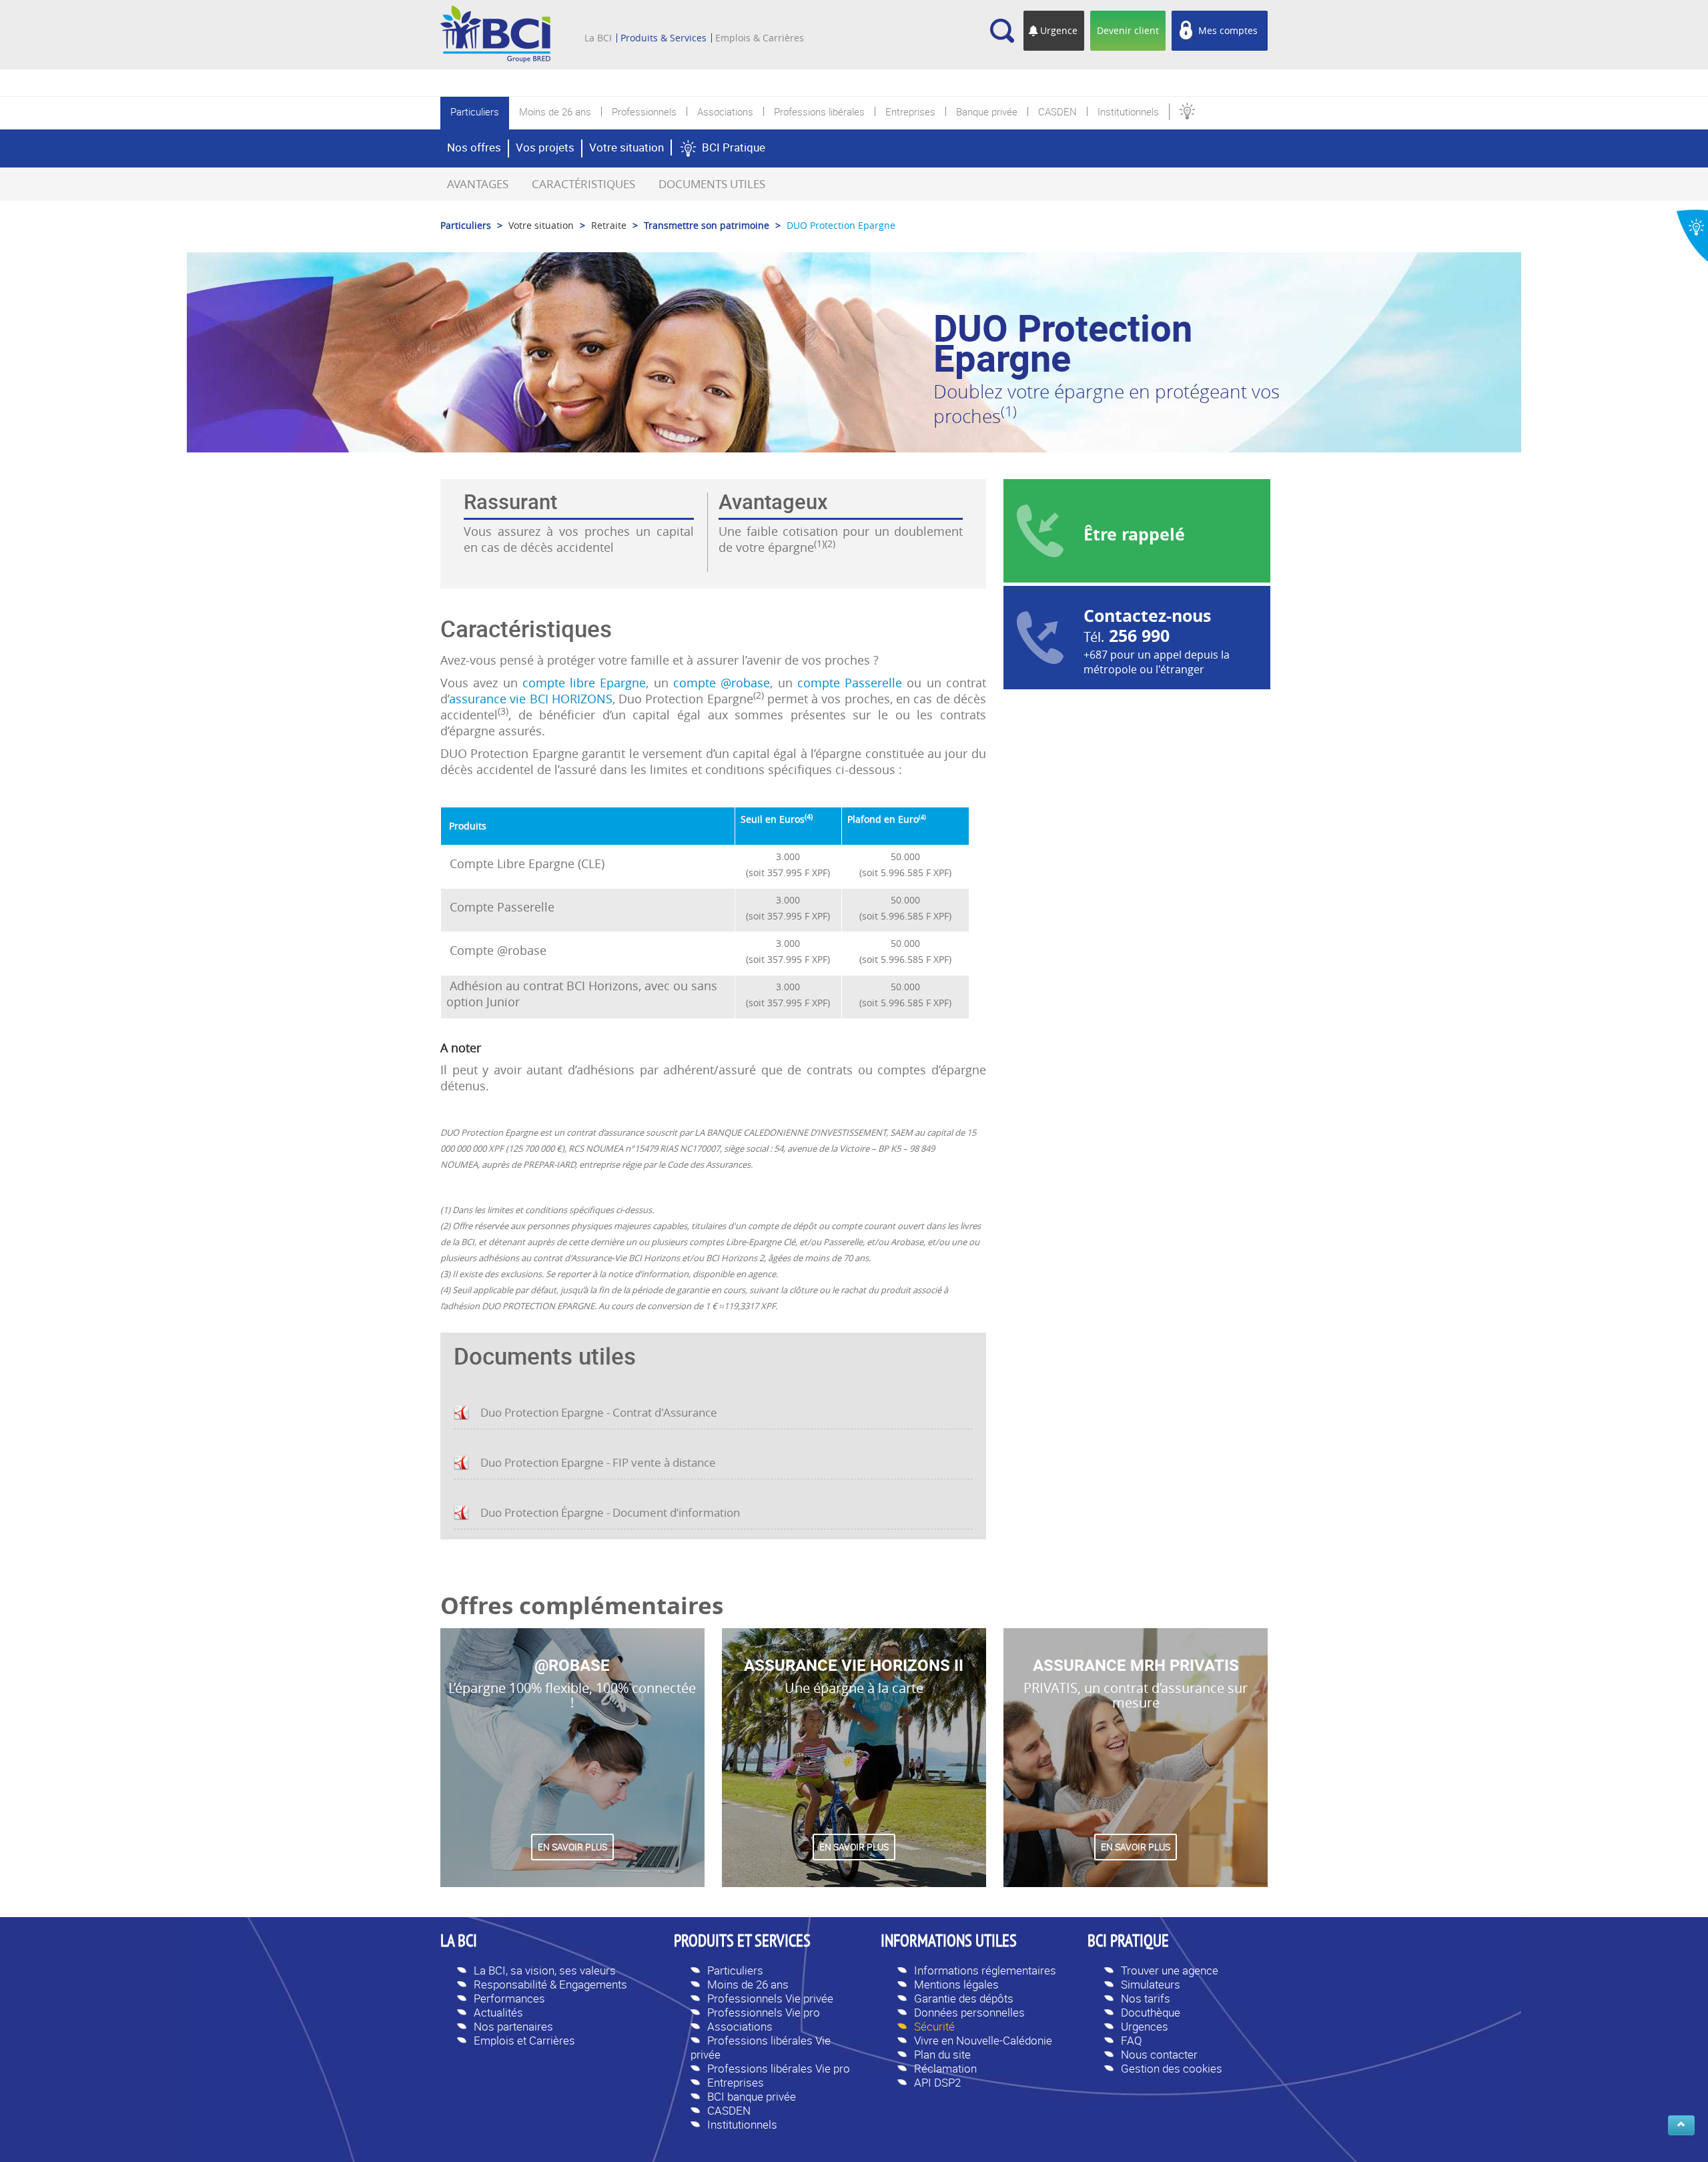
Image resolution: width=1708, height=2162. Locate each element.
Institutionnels (742, 2124)
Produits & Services (664, 38)
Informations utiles (949, 1942)
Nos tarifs (1146, 1998)
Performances (509, 1998)
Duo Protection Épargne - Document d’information (610, 1512)
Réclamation (945, 2068)
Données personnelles (969, 2012)
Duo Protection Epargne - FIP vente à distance (598, 1462)
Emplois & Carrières (760, 38)
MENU (604, 19)
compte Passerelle (850, 683)
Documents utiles (712, 184)
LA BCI (459, 1942)
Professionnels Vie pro (764, 2012)
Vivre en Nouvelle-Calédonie (983, 2040)
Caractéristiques (583, 184)
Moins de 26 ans (748, 1984)
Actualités (498, 2012)
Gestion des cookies (1172, 2068)
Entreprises (736, 2082)
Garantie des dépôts (964, 1998)
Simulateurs (1151, 1984)
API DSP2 (937, 2082)
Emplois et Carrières (524, 2040)
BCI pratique (1128, 1942)
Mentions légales (956, 1984)
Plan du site (942, 2054)
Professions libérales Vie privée (761, 2047)
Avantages (478, 184)
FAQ (1132, 2040)
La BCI (598, 38)
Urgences (1145, 2026)
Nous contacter (1159, 2054)
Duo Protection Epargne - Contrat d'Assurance (599, 1412)
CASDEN (729, 2110)
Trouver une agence (1170, 1970)
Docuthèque (1151, 2012)
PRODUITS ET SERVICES (742, 1942)
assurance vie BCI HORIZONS (531, 699)
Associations (740, 2026)
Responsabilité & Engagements (550, 1984)
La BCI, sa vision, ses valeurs (545, 1970)
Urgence (1059, 30)
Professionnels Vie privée (770, 1998)
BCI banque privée (752, 2096)
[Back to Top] (1681, 2125)
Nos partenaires (513, 2026)
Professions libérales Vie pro (779, 2068)
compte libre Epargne (584, 683)
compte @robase (722, 683)
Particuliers (735, 1970)
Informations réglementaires (985, 1970)
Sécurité (934, 2026)
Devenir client (1128, 30)
